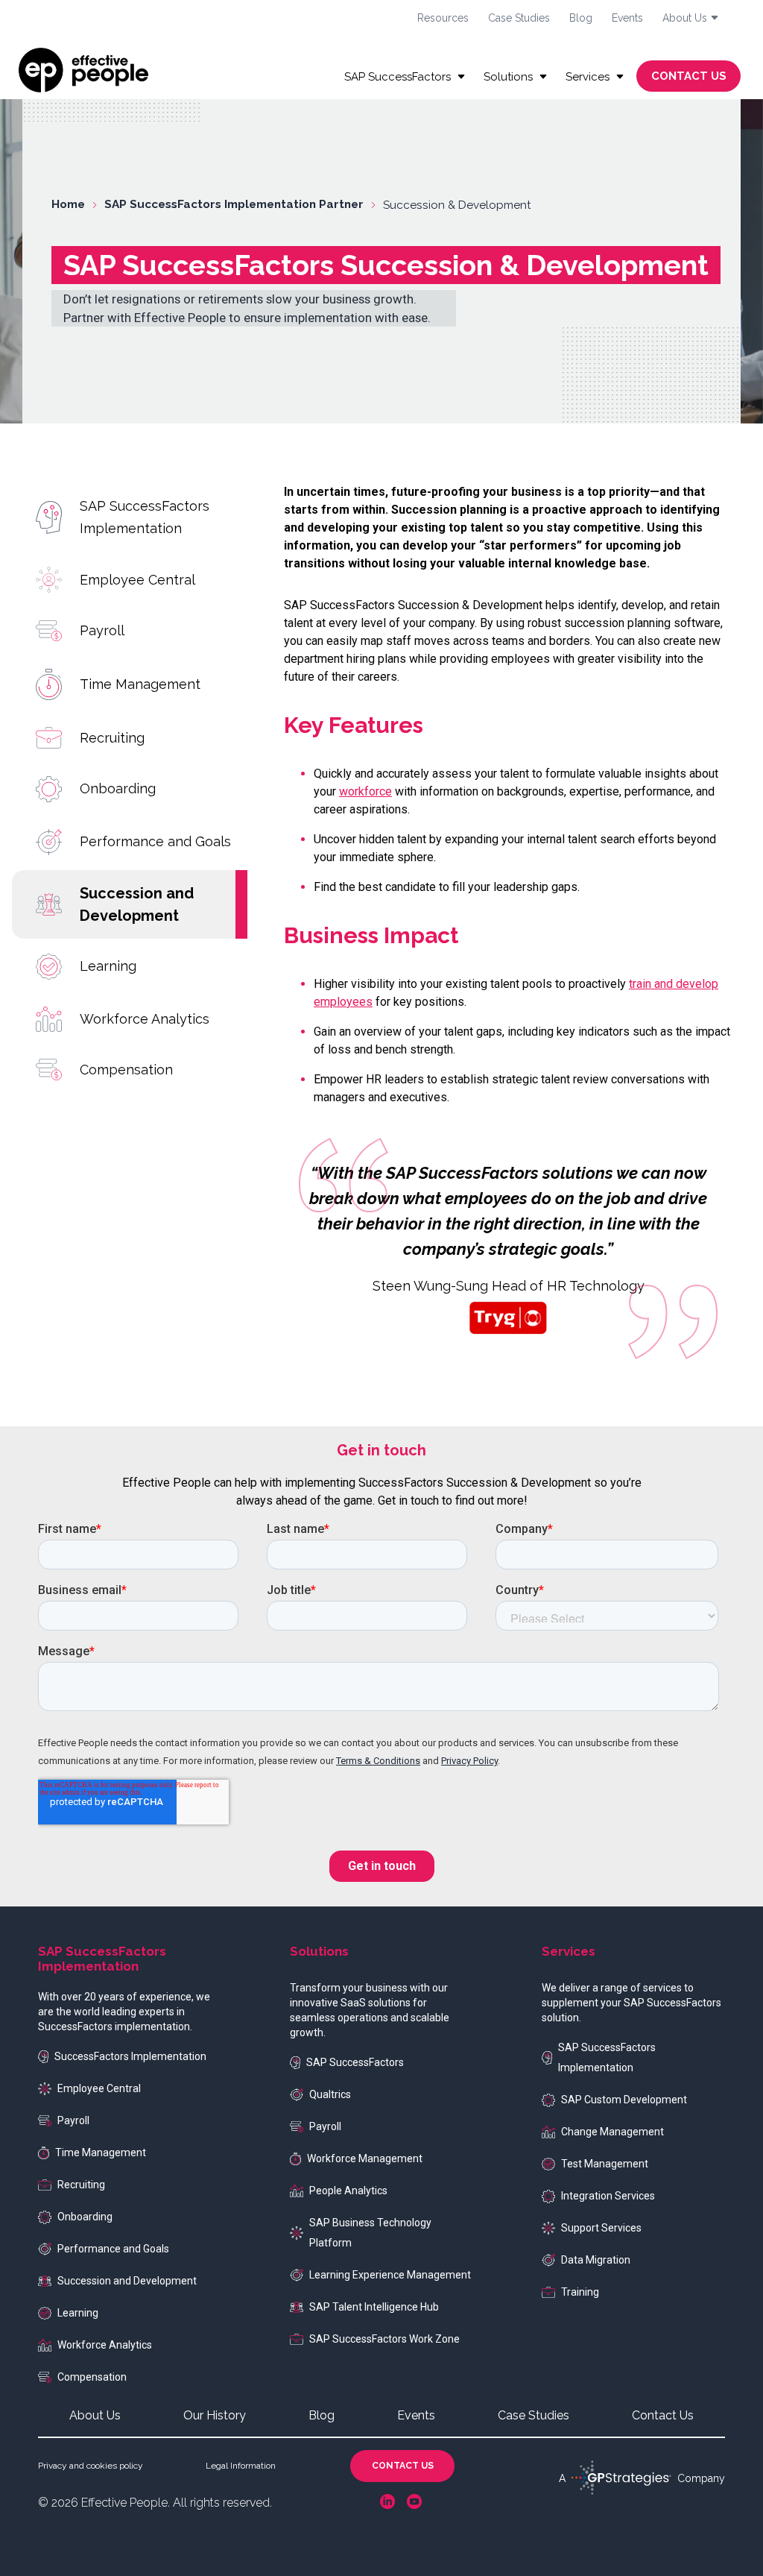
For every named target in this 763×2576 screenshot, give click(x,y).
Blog (581, 18)
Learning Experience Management (390, 2275)
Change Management (612, 2132)
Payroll (102, 630)
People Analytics (348, 2191)
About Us (95, 2415)
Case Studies (519, 18)
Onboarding (118, 788)
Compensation (126, 1070)
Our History (215, 2415)
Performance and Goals (155, 841)
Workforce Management (365, 2158)
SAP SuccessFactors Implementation (145, 517)
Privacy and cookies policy (91, 2466)
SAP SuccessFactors (355, 2062)
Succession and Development (137, 904)
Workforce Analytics (145, 1019)
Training (580, 2292)
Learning (108, 966)
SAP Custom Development (624, 2100)
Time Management (140, 684)
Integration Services (608, 2196)
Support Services (601, 2228)
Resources (443, 18)
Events (627, 18)
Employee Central (137, 580)
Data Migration (596, 2260)
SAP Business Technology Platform (370, 2233)
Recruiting (112, 738)
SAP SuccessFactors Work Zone (384, 2339)
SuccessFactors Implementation (130, 2056)
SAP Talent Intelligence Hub (374, 2307)
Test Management (605, 2164)
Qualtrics (330, 2094)
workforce (365, 791)
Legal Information (241, 2466)
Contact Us (663, 2415)
